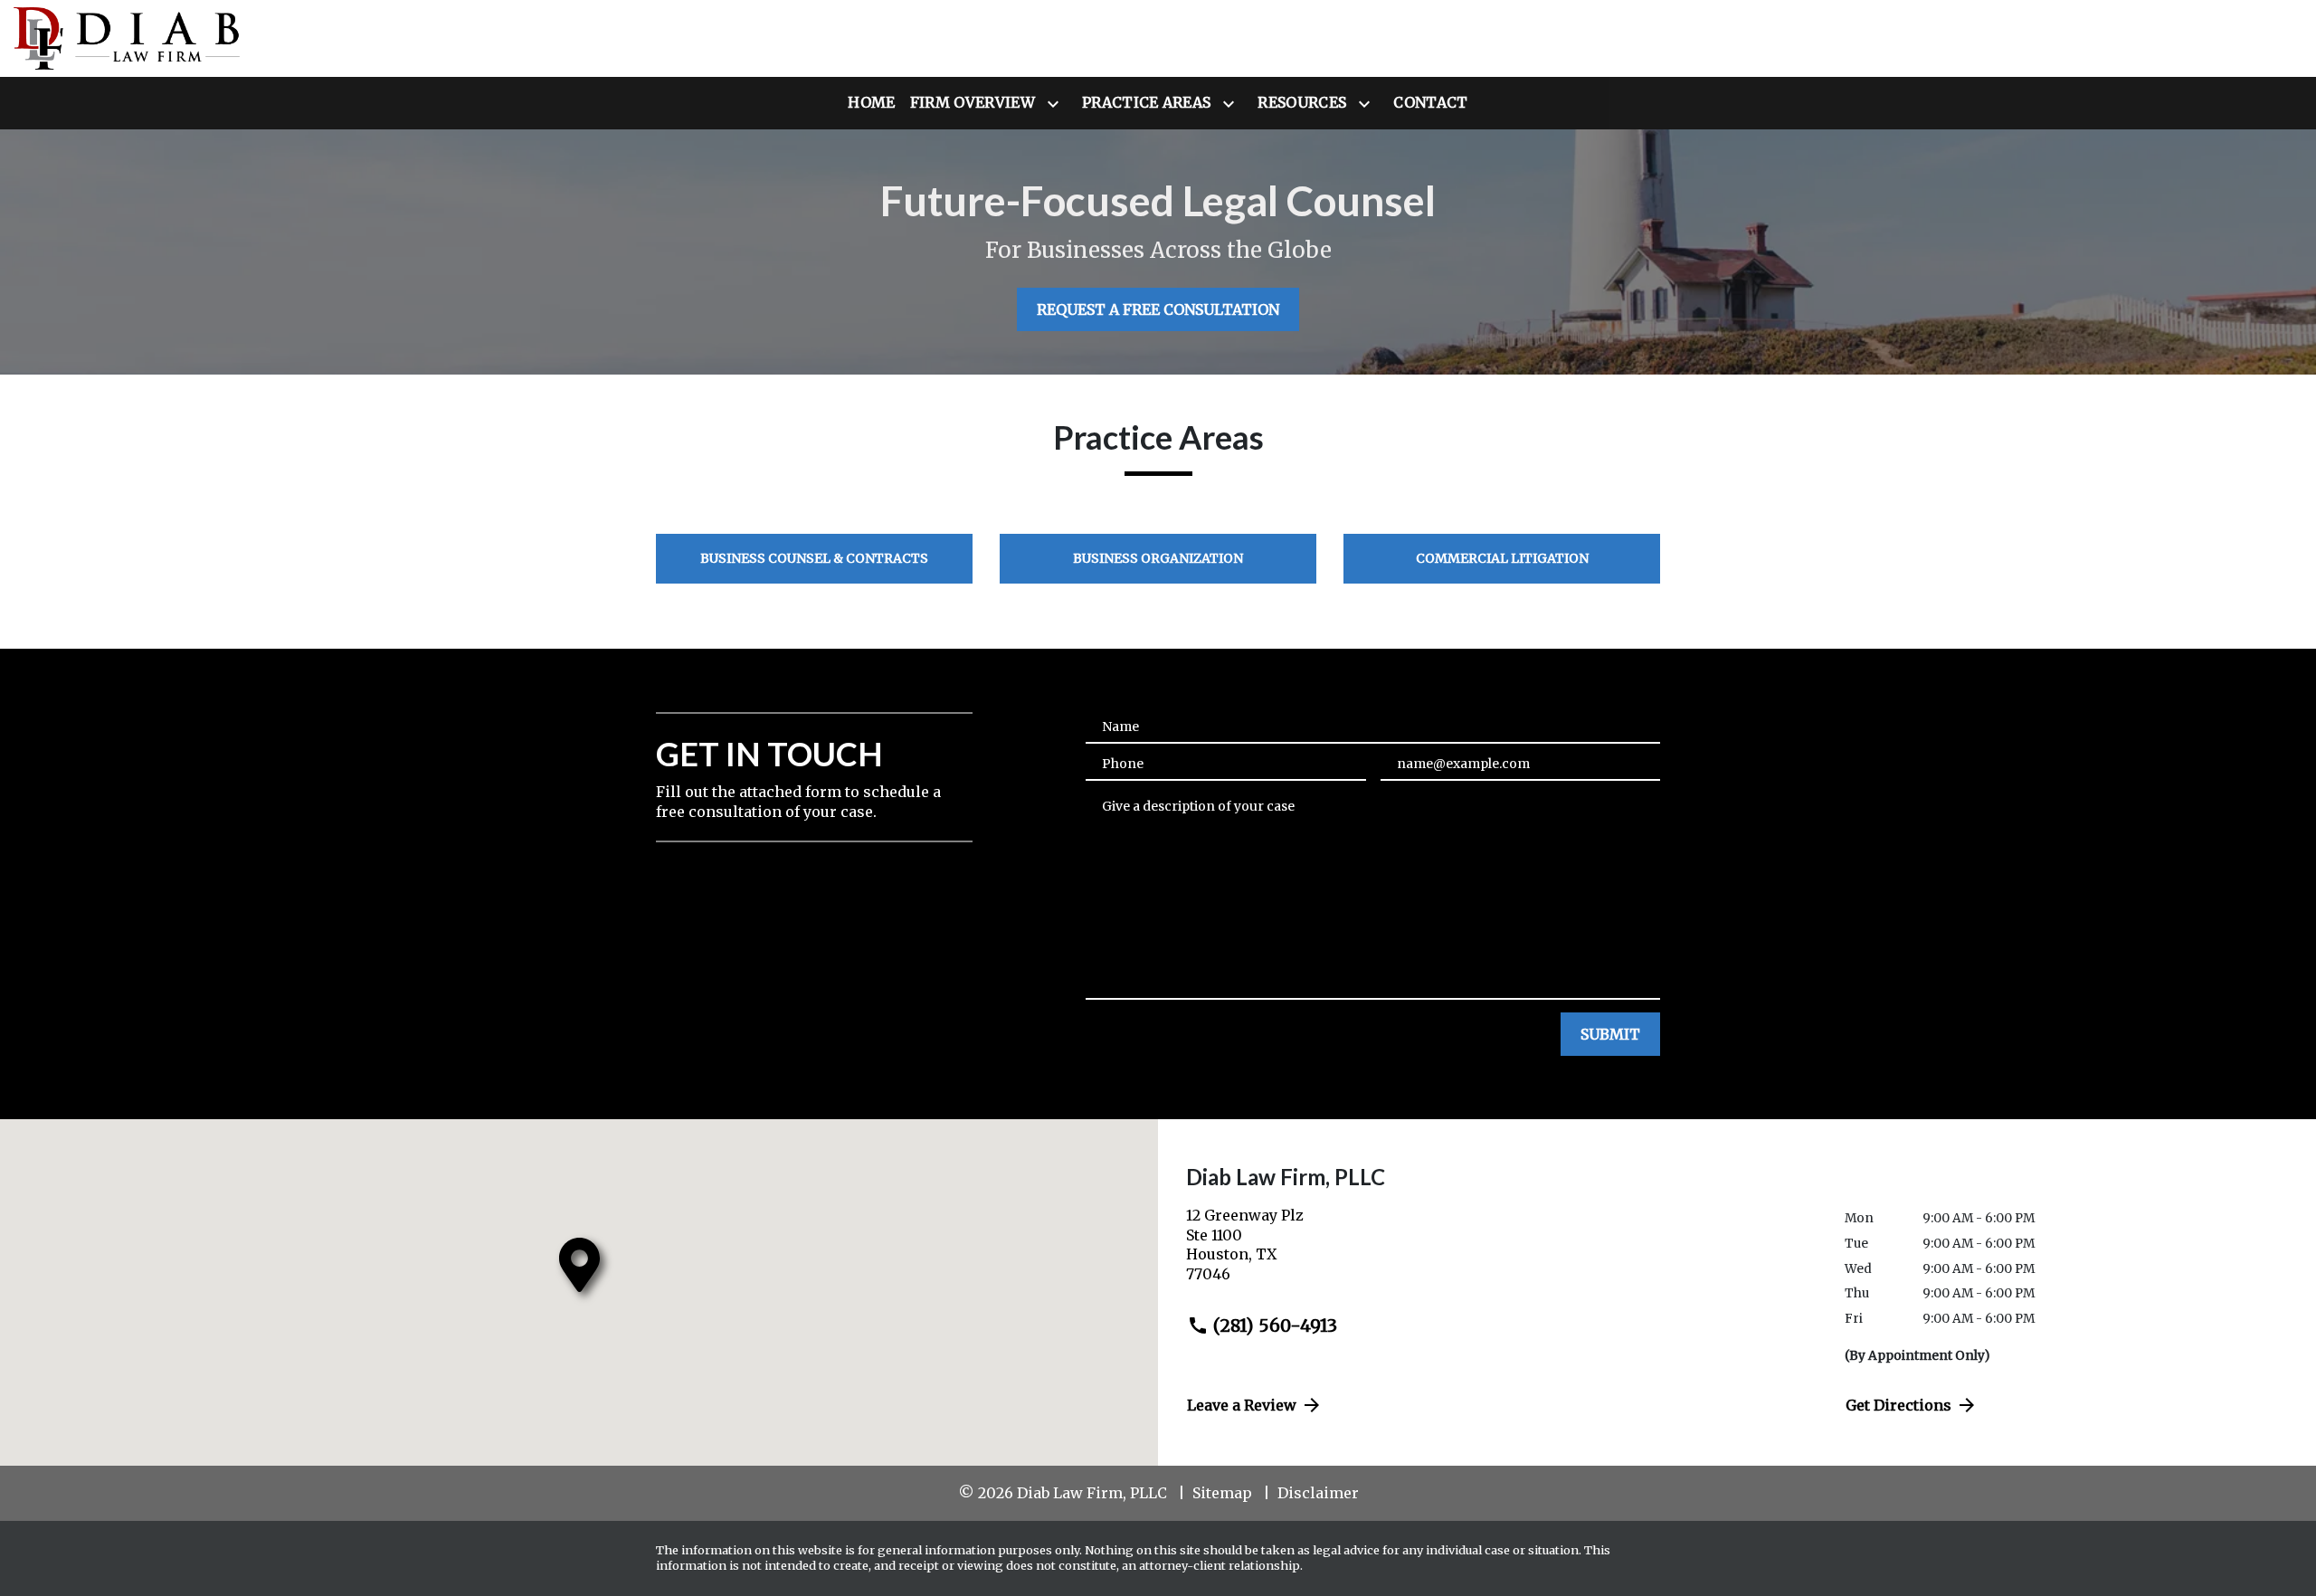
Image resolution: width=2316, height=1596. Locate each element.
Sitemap (1222, 1493)
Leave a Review (1242, 1405)
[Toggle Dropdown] (1057, 104)
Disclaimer (1318, 1493)
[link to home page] (127, 38)
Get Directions (1898, 1405)
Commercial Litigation (1502, 558)
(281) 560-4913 (1275, 1325)
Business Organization (1158, 558)
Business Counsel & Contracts (814, 558)
